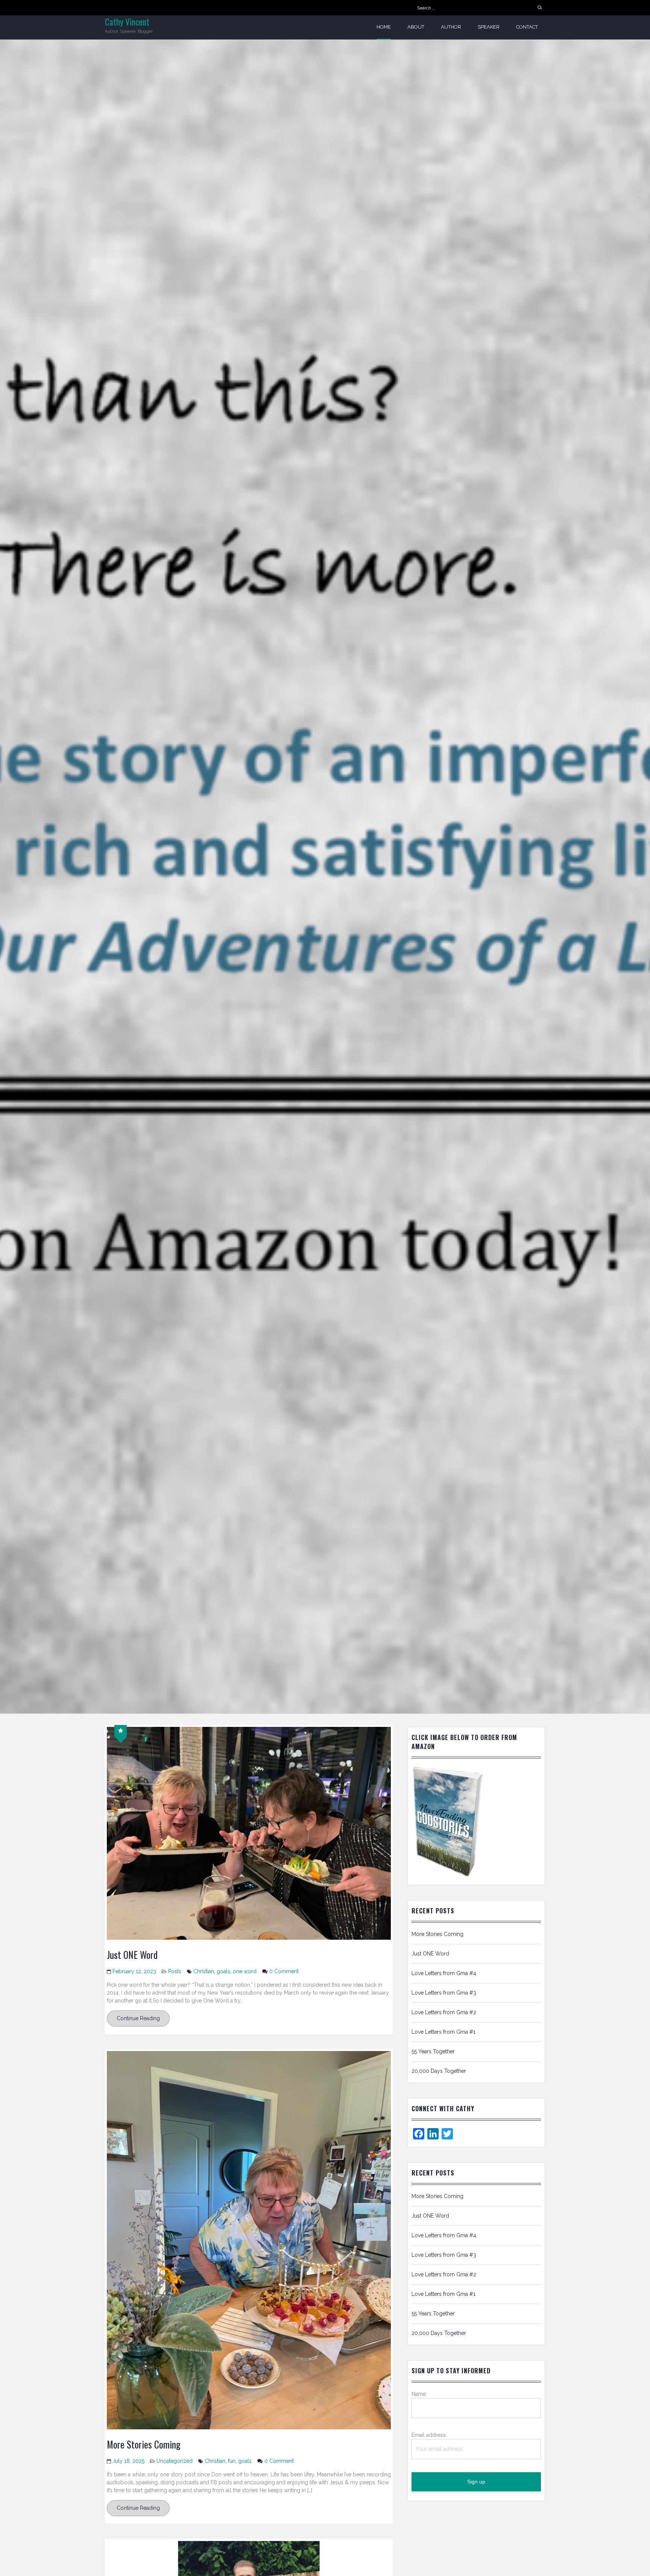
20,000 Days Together (439, 2071)
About (416, 27)
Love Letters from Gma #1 (443, 2032)
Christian (204, 1971)
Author (451, 27)
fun (232, 2461)
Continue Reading (138, 2018)
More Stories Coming (144, 2444)
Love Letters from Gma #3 (444, 1993)
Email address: (429, 2435)
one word (245, 1971)
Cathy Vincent (127, 22)
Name (419, 2394)
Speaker (489, 27)
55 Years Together (433, 2051)
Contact (527, 27)
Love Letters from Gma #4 (444, 1973)
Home (384, 27)
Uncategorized (175, 2461)
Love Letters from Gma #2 (444, 2012)
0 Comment (284, 1971)
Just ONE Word (132, 1955)
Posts (175, 1971)
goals (223, 1971)
